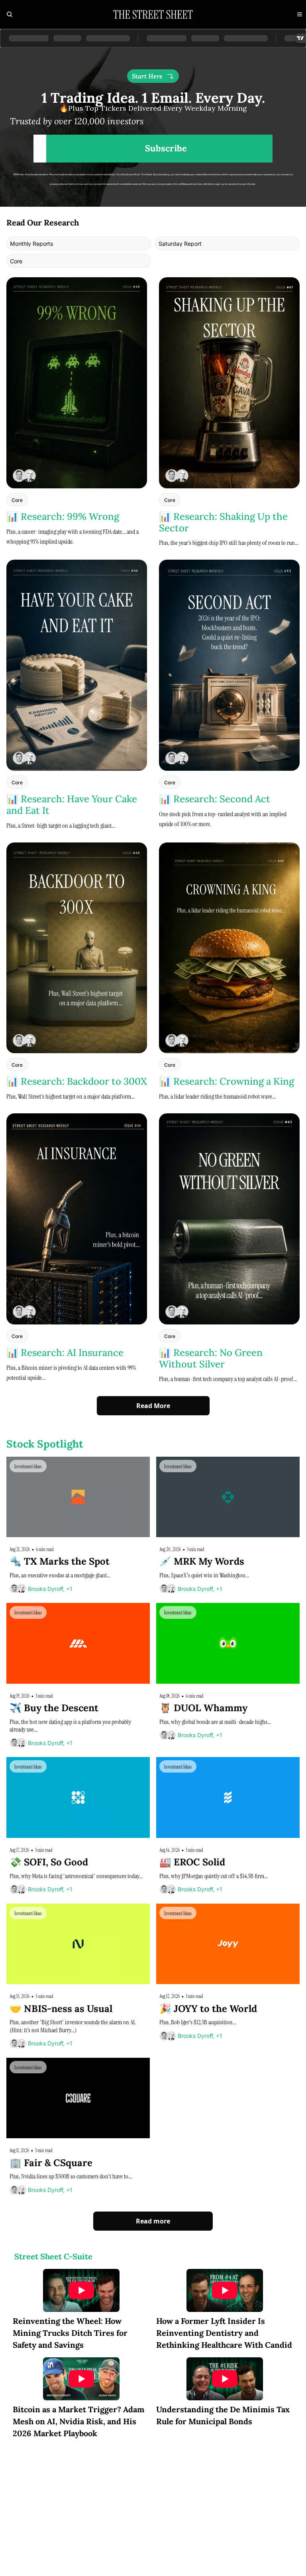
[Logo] (153, 14)
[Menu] (300, 14)
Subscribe (166, 148)
